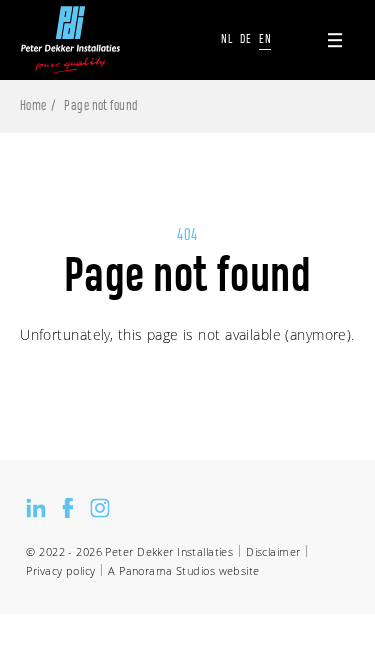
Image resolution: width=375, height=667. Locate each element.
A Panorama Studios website (183, 570)
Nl (226, 39)
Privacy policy (60, 570)
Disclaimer (273, 551)
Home (33, 106)
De (245, 39)
